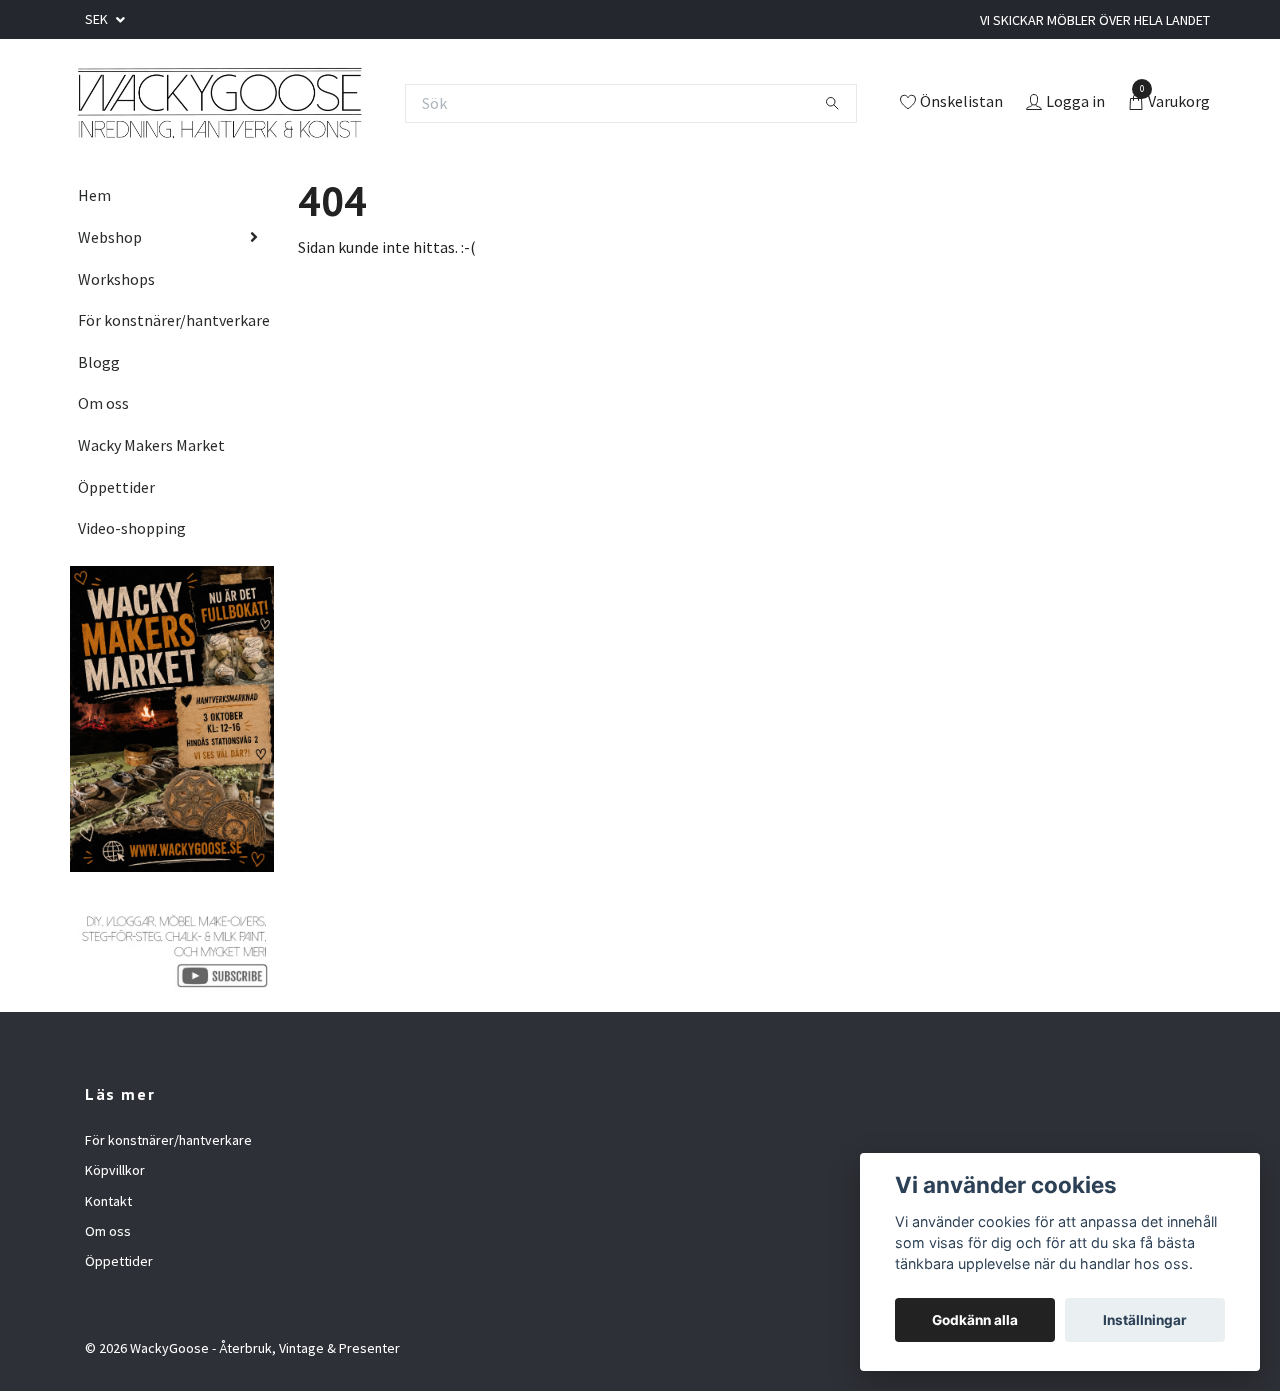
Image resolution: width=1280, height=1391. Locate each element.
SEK (98, 19)
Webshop (110, 237)
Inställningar (1145, 1320)
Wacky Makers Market (151, 445)
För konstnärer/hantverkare (174, 320)
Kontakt (108, 1201)
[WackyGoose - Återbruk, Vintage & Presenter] (218, 103)
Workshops (116, 279)
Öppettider (116, 487)
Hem (94, 195)
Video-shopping (132, 528)
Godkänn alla (975, 1320)
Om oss (103, 403)
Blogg (99, 362)
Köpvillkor (115, 1170)
